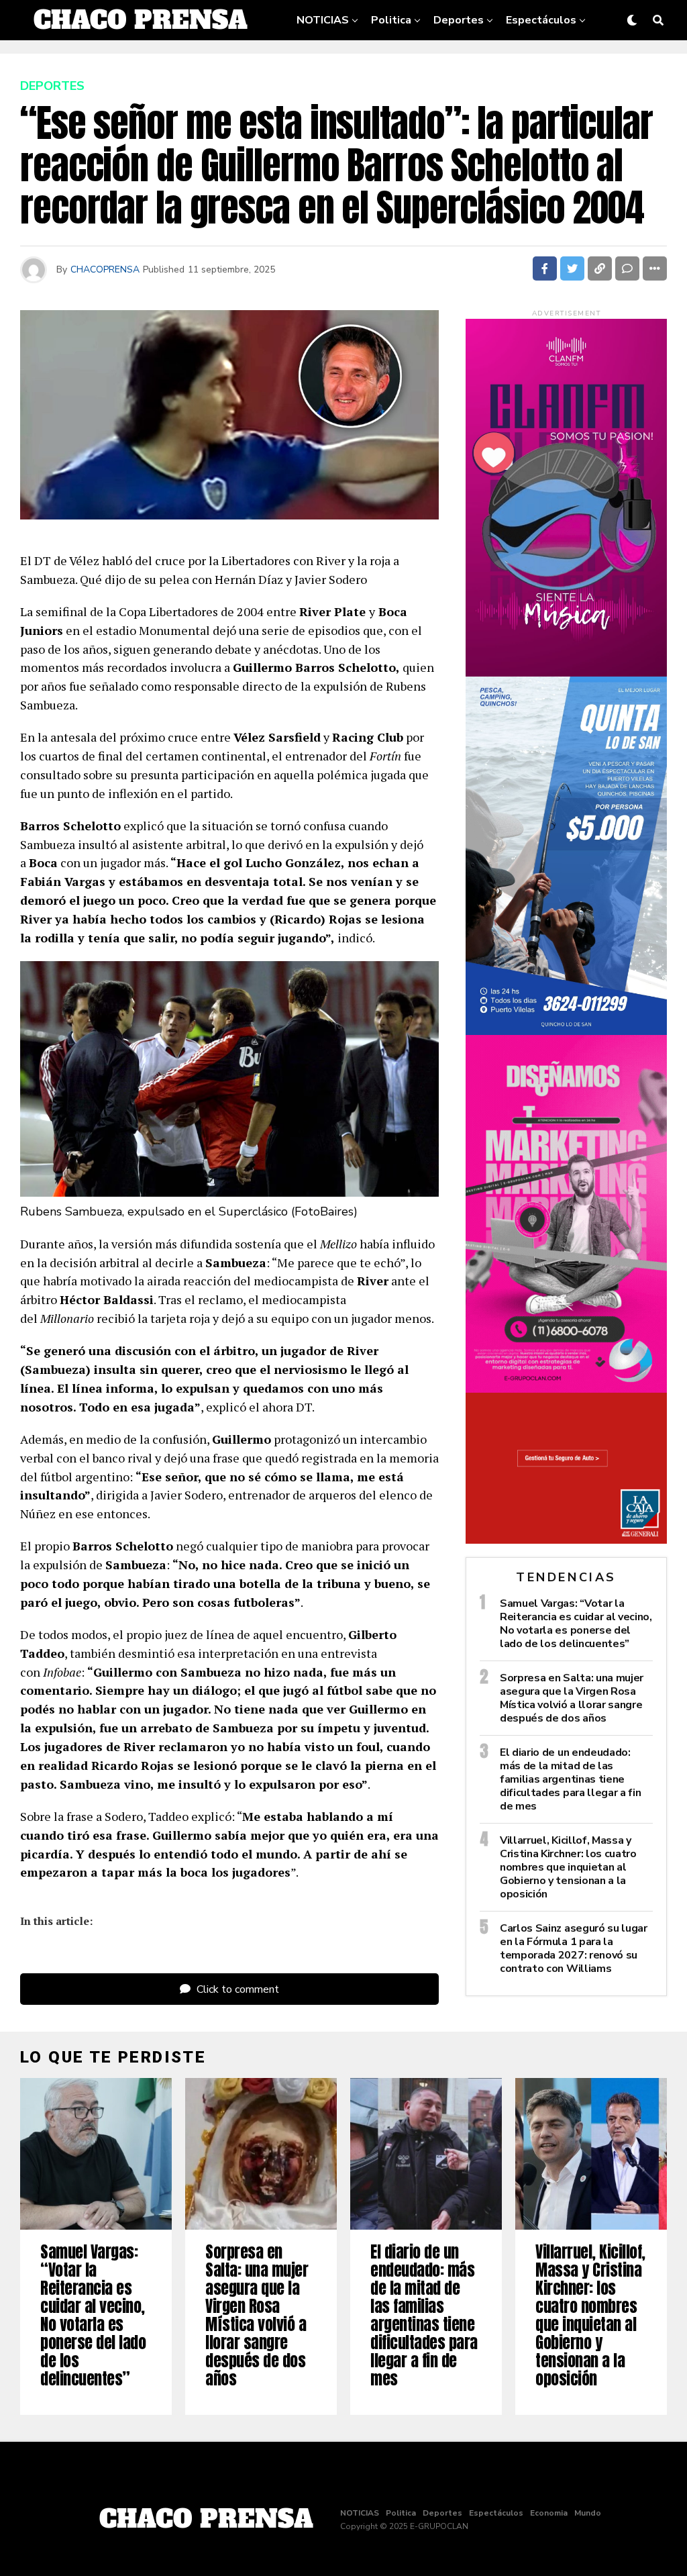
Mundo (475, 62)
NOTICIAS (323, 20)
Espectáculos (541, 20)
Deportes (459, 20)
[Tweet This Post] (572, 268)
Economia (411, 62)
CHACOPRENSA (105, 269)
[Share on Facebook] (545, 268)
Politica (391, 20)
